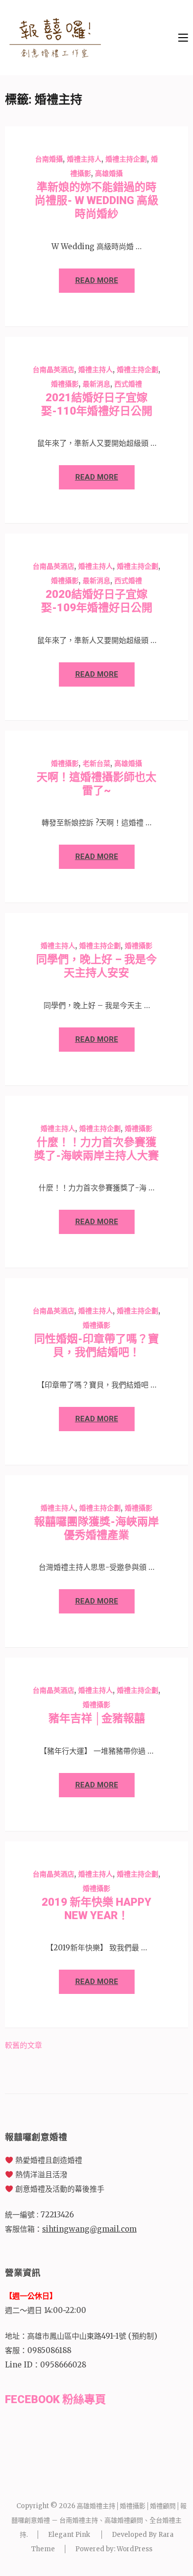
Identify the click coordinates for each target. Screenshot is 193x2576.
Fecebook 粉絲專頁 (55, 2399)
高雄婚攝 (109, 173)
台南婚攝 (49, 159)
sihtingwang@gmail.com (89, 2229)
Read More (97, 280)
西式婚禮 (128, 384)
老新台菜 (96, 763)
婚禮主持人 (84, 159)
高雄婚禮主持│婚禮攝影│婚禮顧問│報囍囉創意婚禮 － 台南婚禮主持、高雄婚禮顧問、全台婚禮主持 (99, 2520)
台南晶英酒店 (53, 370)
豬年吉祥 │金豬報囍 (97, 1718)
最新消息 (96, 384)
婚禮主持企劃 (126, 159)
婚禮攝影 (65, 384)
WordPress (135, 2549)
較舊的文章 (24, 2045)
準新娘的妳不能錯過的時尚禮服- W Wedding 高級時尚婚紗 (96, 200)
